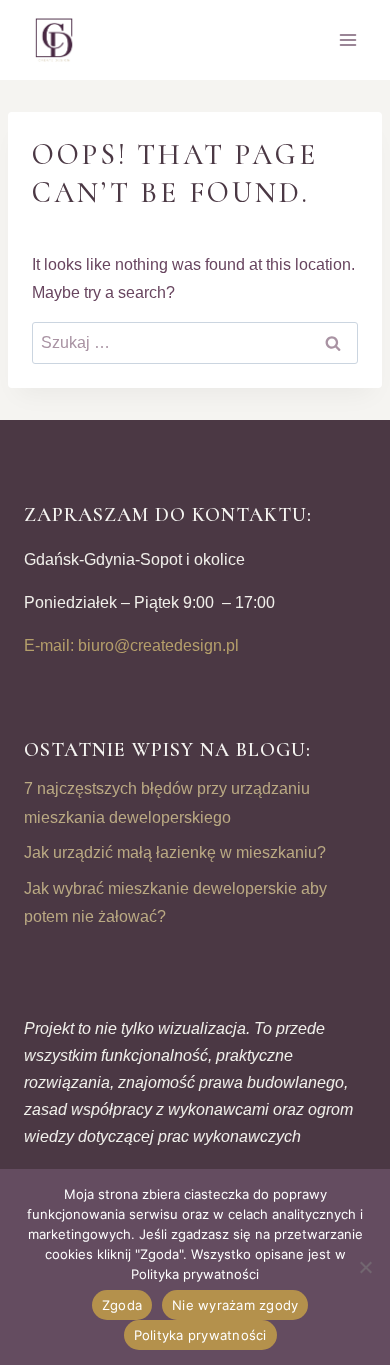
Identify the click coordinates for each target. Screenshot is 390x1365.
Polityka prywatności (200, 1335)
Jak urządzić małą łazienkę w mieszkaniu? (175, 852)
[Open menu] (347, 39)
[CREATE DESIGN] (55, 40)
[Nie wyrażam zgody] (365, 1267)
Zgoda (122, 1305)
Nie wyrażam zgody (235, 1305)
